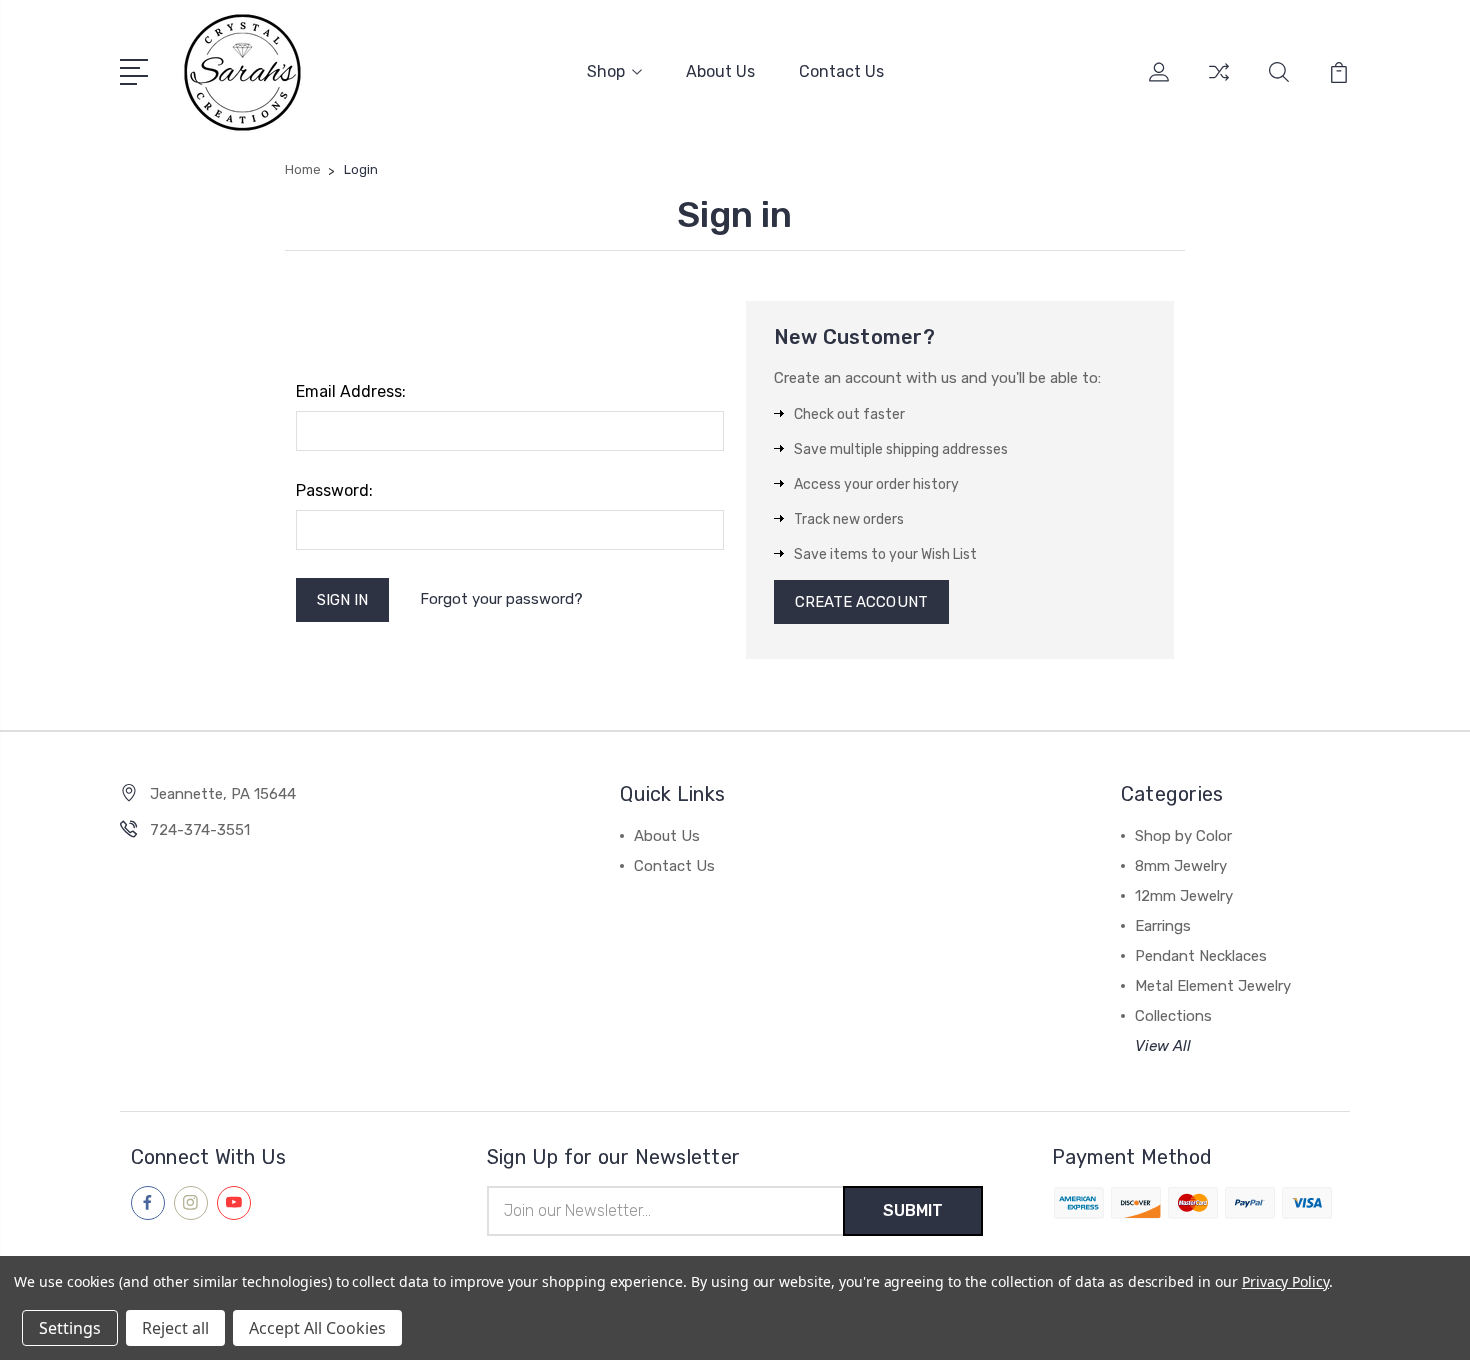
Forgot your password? (501, 599)
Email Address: (351, 391)
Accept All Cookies (317, 1328)
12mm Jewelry (1184, 896)
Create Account (861, 602)
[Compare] (1219, 84)
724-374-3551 (200, 830)
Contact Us (841, 71)
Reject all (175, 1328)
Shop (606, 71)
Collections (1173, 1016)
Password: (334, 490)
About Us (720, 71)
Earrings (1163, 926)
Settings (70, 1328)
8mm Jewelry (1181, 866)
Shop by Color (1183, 836)
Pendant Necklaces (1201, 956)
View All (1163, 1046)
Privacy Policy (1285, 1281)
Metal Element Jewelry (1213, 986)
